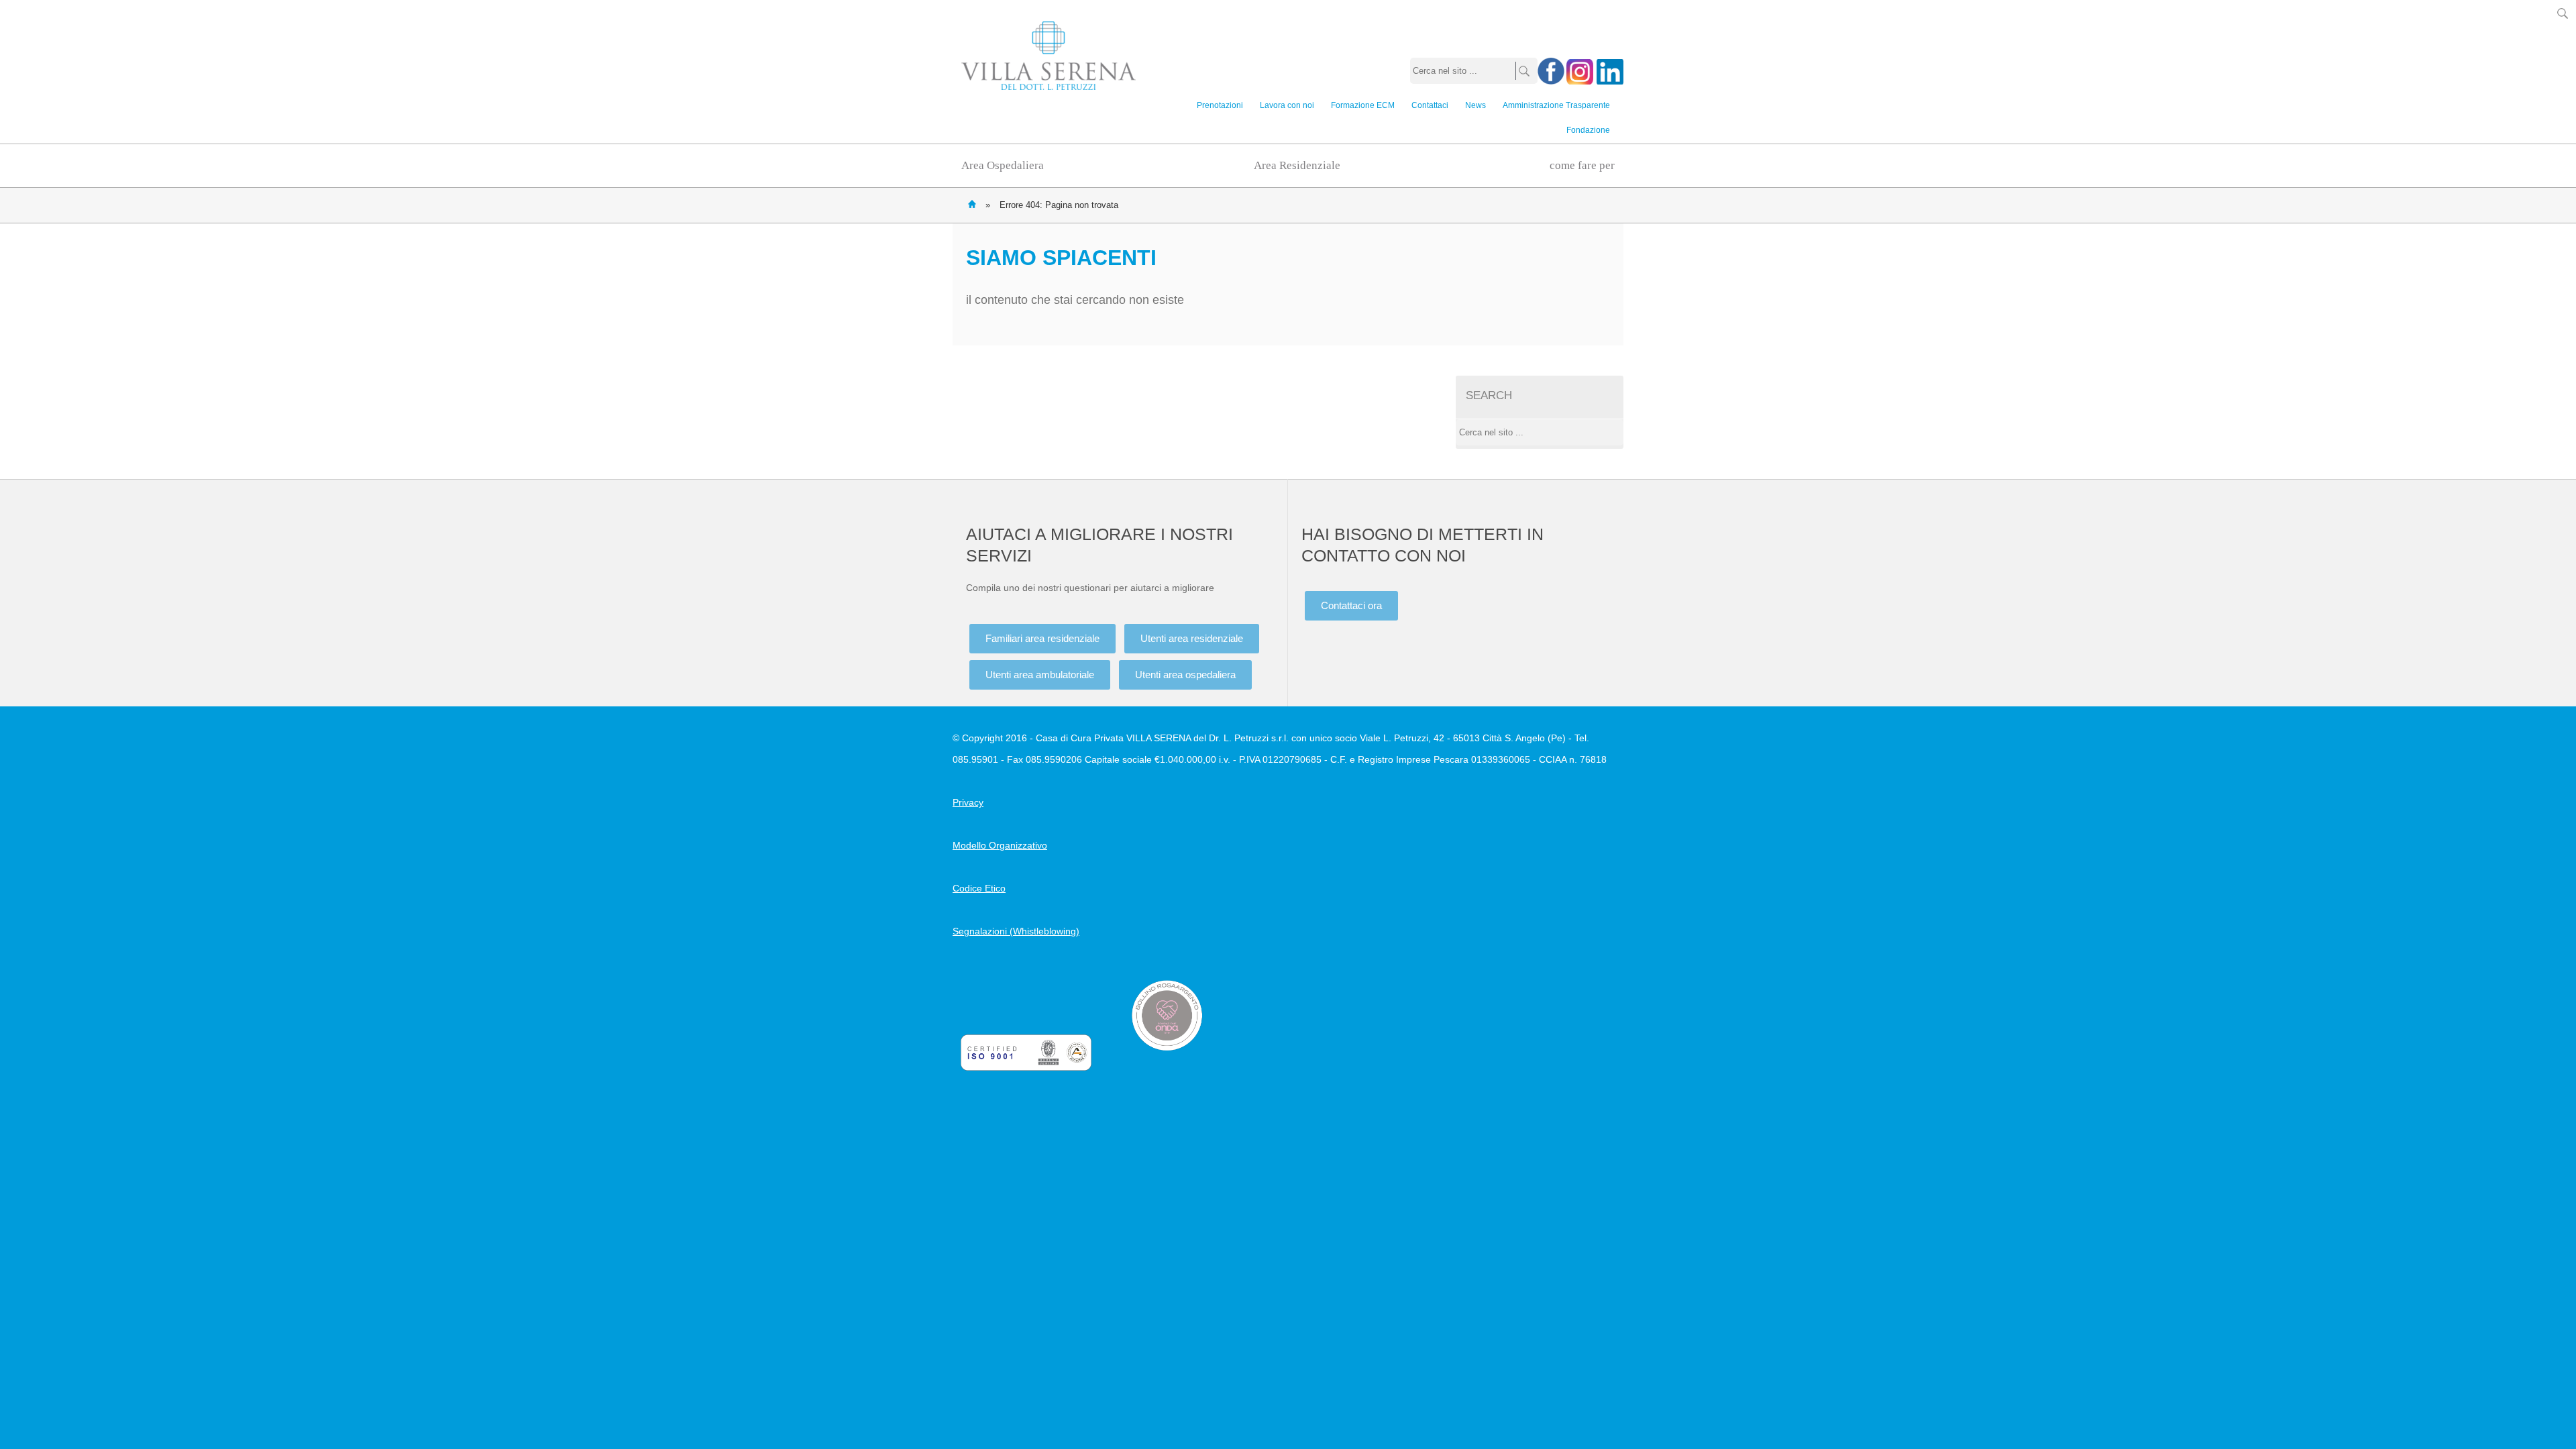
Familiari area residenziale (1042, 638)
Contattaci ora (1351, 605)
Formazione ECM (1363, 105)
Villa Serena (1049, 56)
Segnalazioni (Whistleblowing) (1016, 931)
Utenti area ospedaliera (1185, 675)
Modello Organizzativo (1000, 845)
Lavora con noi (1287, 105)
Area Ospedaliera (1003, 165)
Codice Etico (979, 888)
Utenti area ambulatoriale (1040, 675)
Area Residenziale (1297, 165)
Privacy (968, 802)
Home (972, 204)
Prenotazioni (1220, 105)
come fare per (1582, 165)
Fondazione (1588, 130)
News (1475, 105)
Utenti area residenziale (1192, 638)
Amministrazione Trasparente (1556, 105)
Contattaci (1430, 105)
